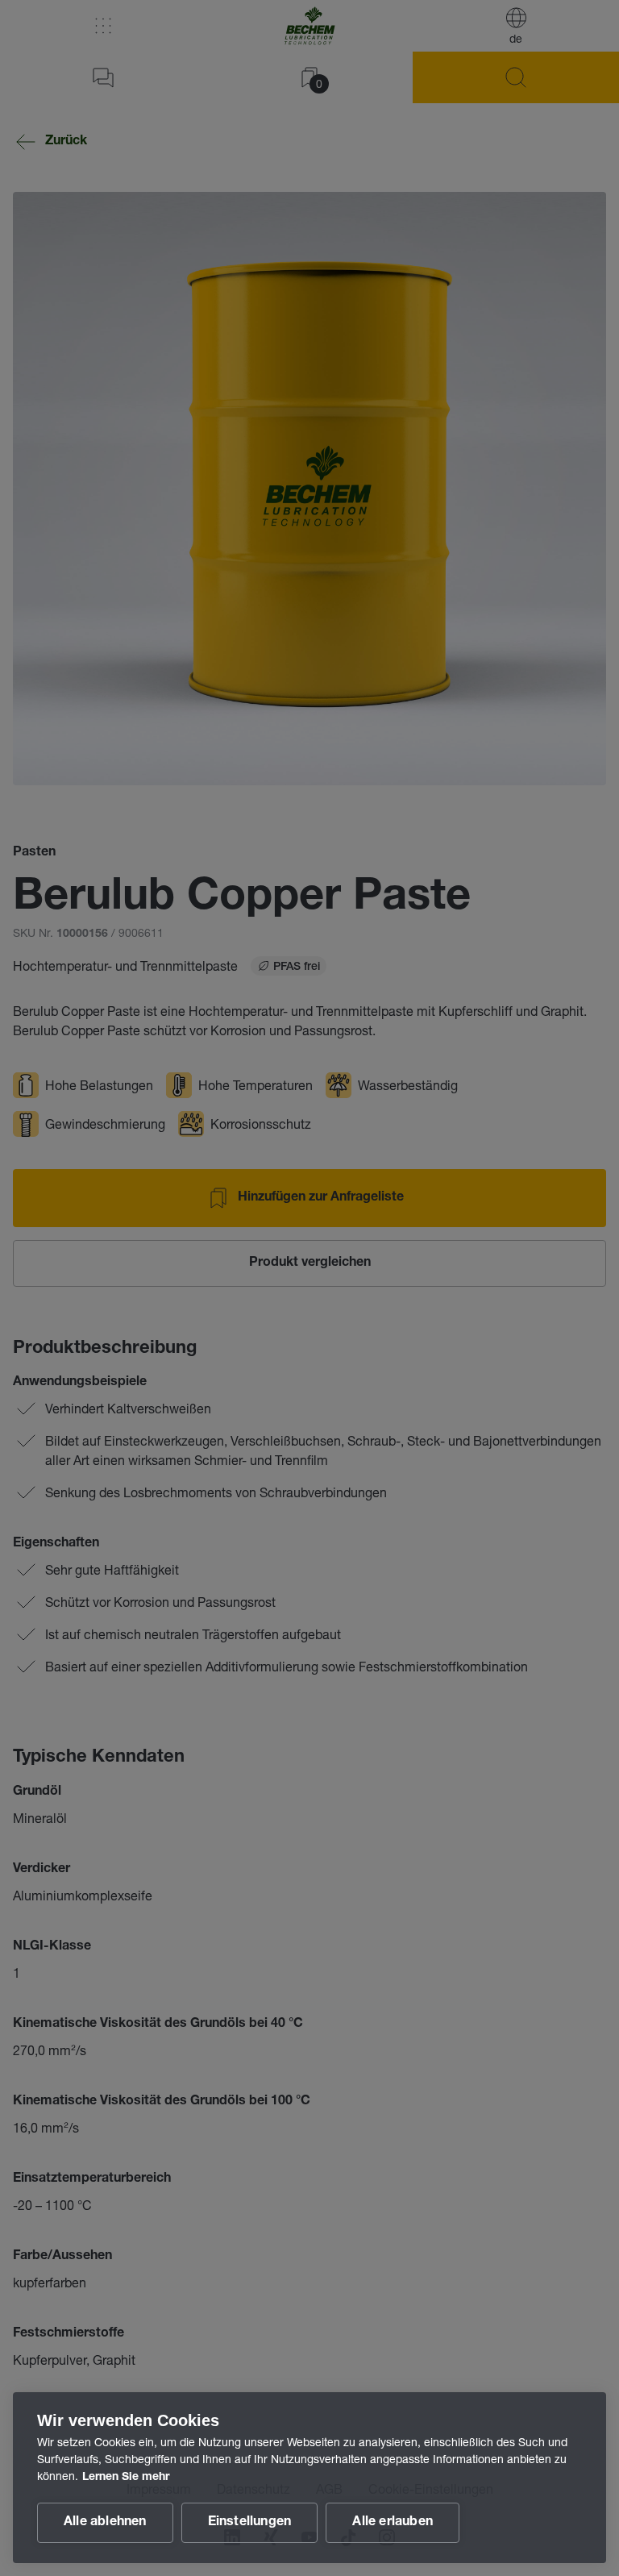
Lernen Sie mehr (126, 2478)
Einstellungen (250, 2523)
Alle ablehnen (105, 2523)
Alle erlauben (393, 2523)
